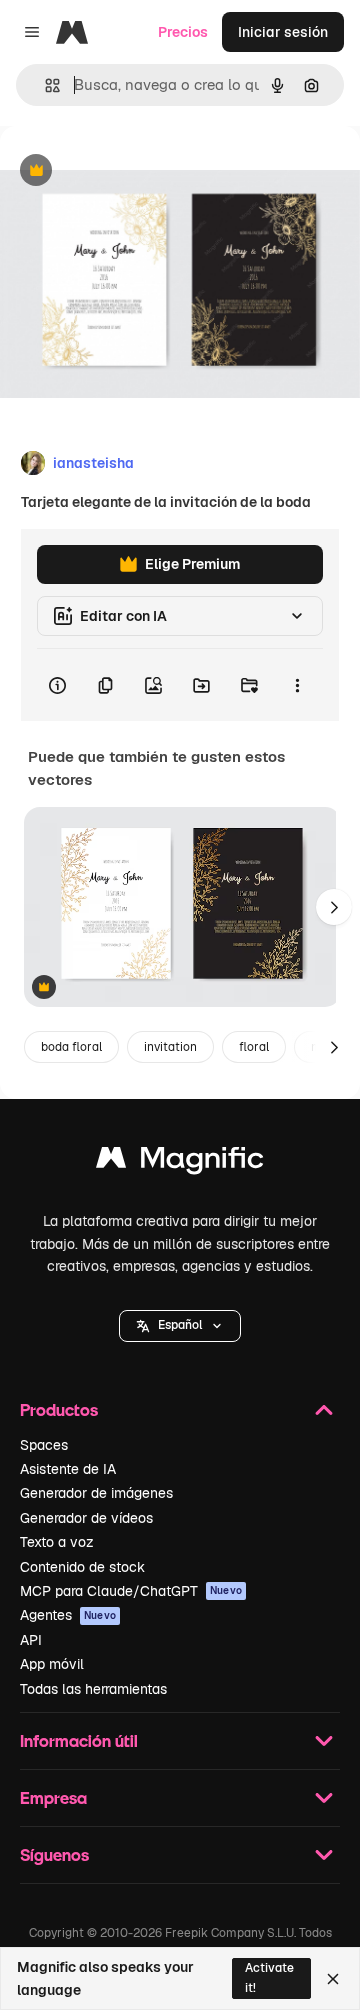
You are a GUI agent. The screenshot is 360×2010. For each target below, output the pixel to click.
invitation (170, 1047)
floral (254, 1047)
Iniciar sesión (283, 32)
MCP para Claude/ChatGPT (131, 1591)
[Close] (333, 1979)
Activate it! (269, 1977)
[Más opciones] (297, 685)
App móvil (52, 1664)
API (31, 1640)
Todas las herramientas (93, 1689)
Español (180, 1325)
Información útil (79, 1740)
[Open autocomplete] (44, 85)
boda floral (71, 1047)
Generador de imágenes (96, 1493)
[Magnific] (180, 1162)
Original (128, 171)
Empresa (53, 1797)
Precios (183, 32)
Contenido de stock (82, 1567)
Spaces (44, 1445)
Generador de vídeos (86, 1518)
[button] (180, 1326)
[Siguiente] (334, 907)
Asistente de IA (68, 1469)
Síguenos (54, 1854)
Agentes (68, 1615)
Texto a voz (57, 1542)
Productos (59, 1409)
